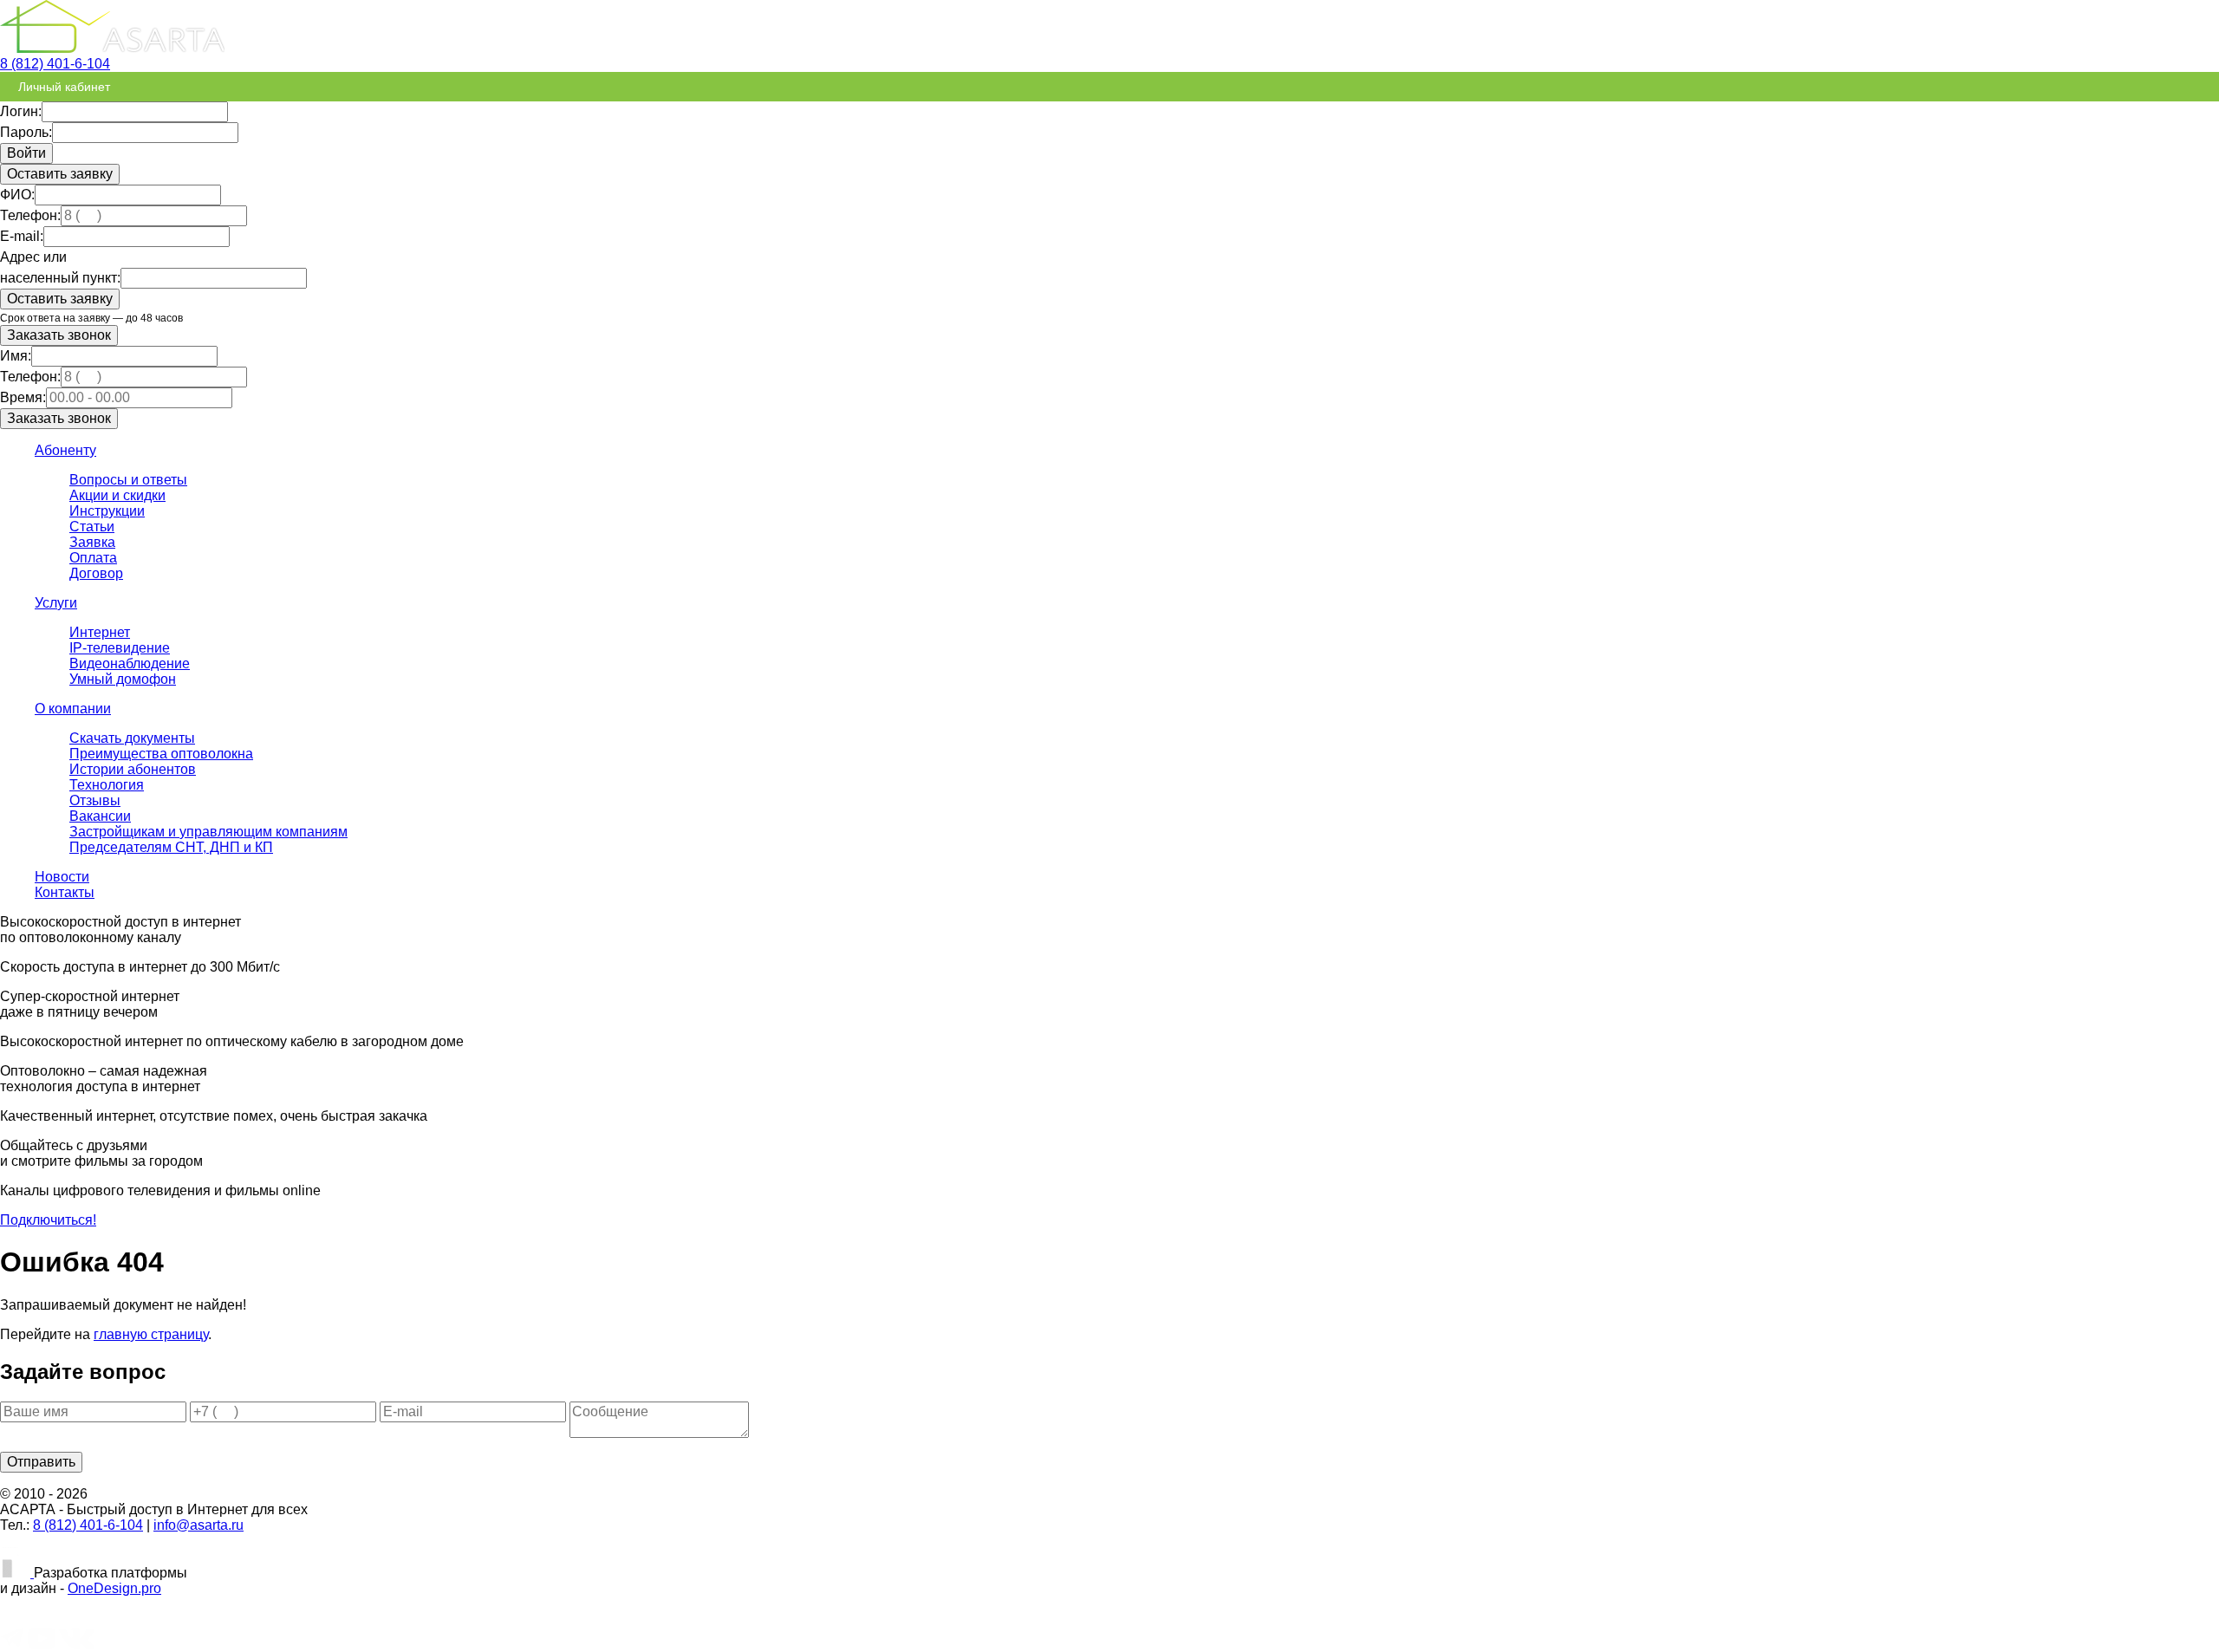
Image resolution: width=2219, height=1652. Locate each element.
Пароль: (26, 132)
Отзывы (95, 800)
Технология (107, 785)
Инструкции (107, 511)
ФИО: (17, 195)
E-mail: (22, 236)
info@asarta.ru (198, 1525)
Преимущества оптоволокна (161, 754)
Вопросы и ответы (128, 480)
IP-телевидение (120, 648)
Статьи (92, 527)
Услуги (56, 603)
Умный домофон (123, 679)
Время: (23, 397)
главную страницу (151, 1334)
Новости (62, 877)
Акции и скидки (117, 495)
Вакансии (100, 816)
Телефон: (30, 215)
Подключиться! (48, 1220)
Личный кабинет (64, 87)
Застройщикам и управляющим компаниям (208, 832)
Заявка (92, 542)
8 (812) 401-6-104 (55, 64)
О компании (73, 709)
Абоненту (65, 450)
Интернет (100, 632)
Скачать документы (132, 738)
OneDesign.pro (114, 1588)
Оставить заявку (60, 174)
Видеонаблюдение (130, 663)
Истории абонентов (133, 769)
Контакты (65, 892)
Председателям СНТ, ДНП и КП (171, 847)
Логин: (21, 111)
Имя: (16, 356)
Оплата (93, 558)
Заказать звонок (59, 335)
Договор (96, 573)
